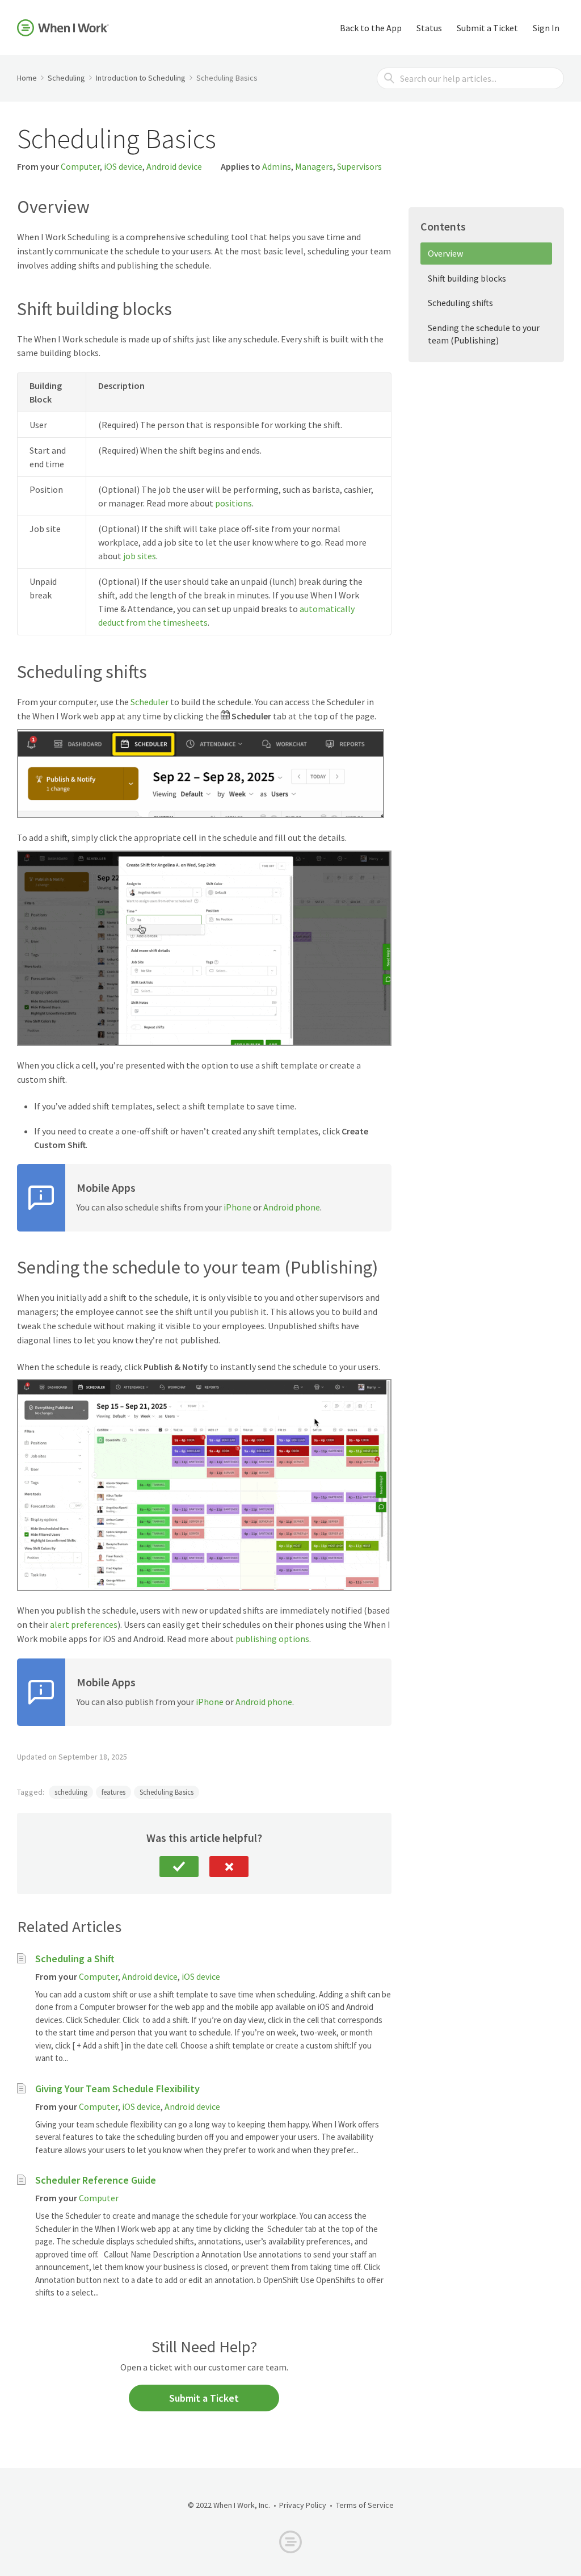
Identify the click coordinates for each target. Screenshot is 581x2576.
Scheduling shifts (460, 303)
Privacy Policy (303, 2505)
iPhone (237, 1207)
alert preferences (84, 1624)
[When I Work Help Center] (63, 28)
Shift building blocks (467, 278)
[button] (179, 1867)
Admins (277, 166)
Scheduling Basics (167, 1792)
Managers (314, 166)
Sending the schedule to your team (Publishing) (484, 334)
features (113, 1792)
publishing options (272, 1639)
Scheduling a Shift (75, 1959)
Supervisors (359, 166)
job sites (140, 556)
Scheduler (150, 702)
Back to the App (371, 28)
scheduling (71, 1792)
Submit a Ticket (487, 28)
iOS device (123, 166)
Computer (80, 166)
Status (429, 28)
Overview (445, 253)
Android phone (292, 1207)
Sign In (546, 28)
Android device (174, 166)
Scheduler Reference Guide (96, 2180)
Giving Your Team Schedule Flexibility (117, 2089)
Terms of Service (365, 2505)
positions (233, 503)
